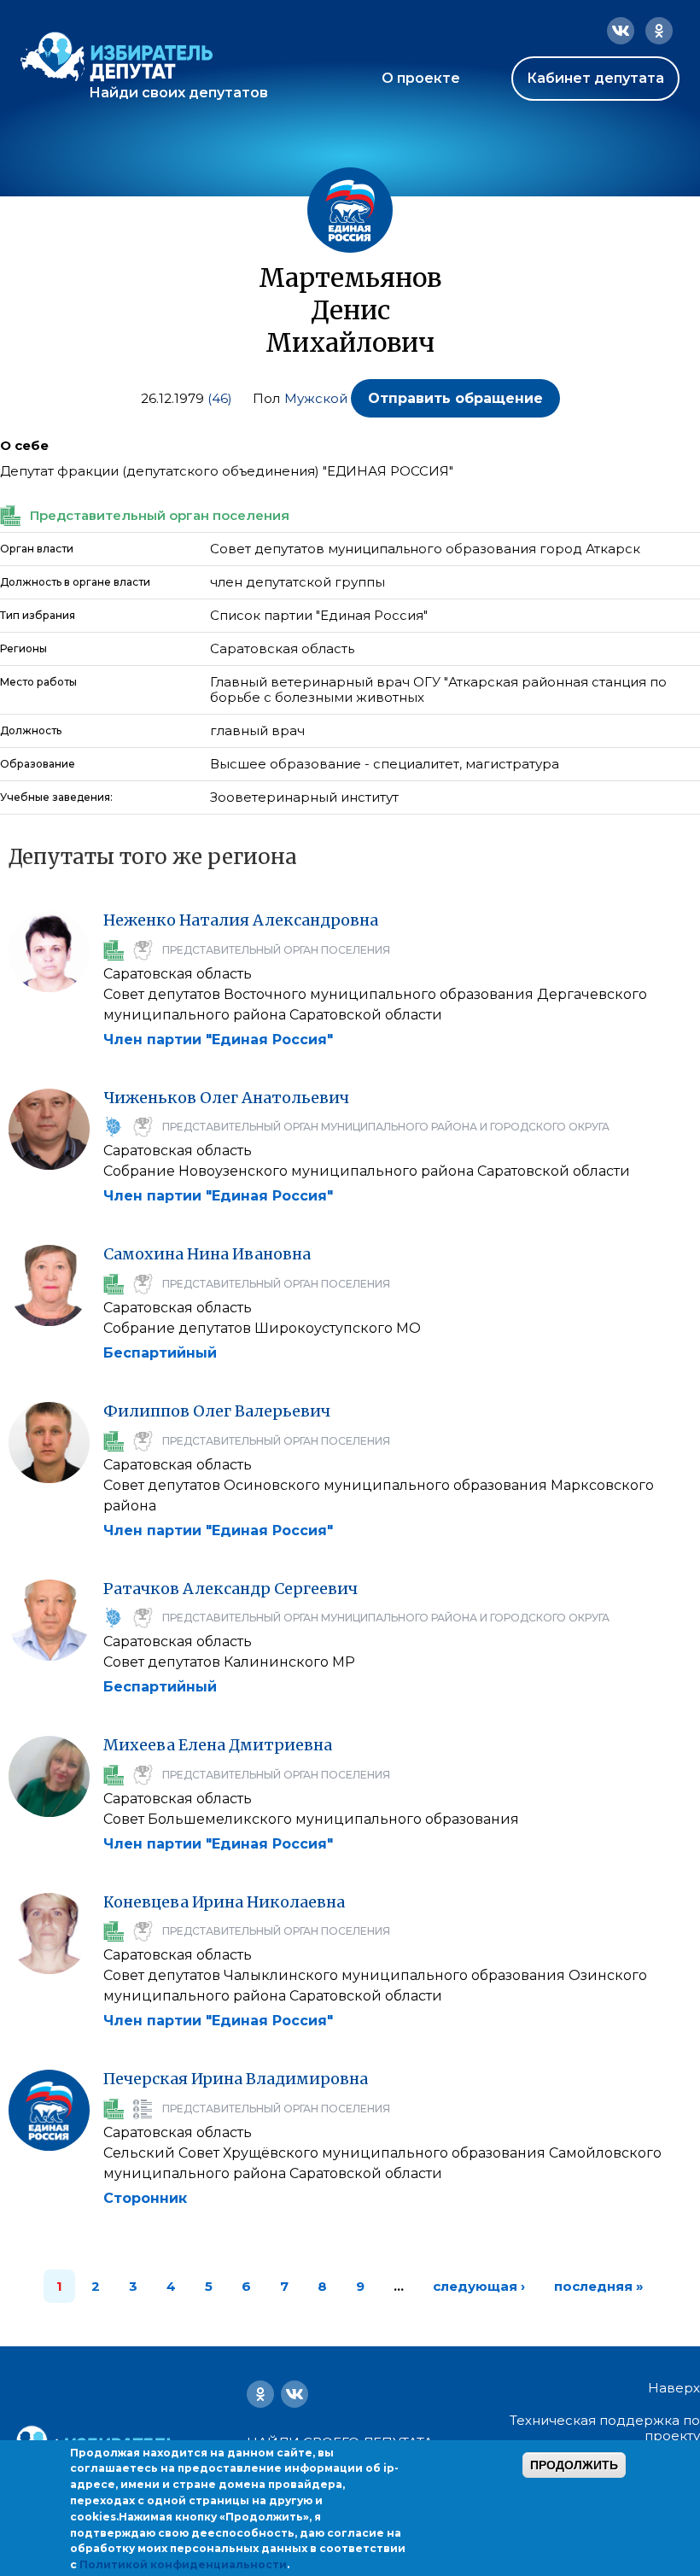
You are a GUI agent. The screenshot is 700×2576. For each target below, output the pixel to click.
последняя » (599, 2286)
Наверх (674, 2388)
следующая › (479, 2286)
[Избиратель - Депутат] (117, 57)
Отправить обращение (455, 398)
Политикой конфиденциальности (183, 2564)
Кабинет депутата (595, 78)
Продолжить (574, 2465)
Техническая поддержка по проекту (605, 2428)
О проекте (421, 78)
